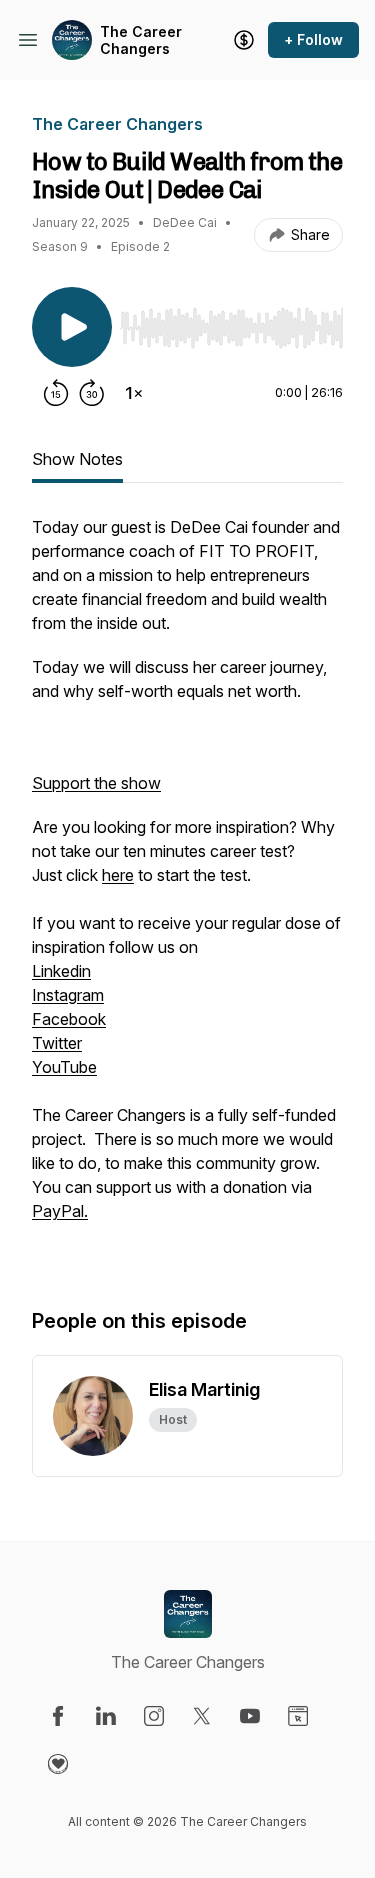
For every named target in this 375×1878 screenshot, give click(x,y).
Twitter (57, 1043)
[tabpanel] (187, 891)
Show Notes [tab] (77, 459)
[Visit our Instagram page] (154, 1716)
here (118, 875)
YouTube (64, 1067)
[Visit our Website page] (298, 1716)
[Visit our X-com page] (202, 1716)
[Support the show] (244, 40)
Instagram (68, 995)
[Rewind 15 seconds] (56, 393)
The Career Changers (141, 40)
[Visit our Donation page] (58, 1764)
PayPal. (60, 1211)
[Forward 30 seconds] (92, 393)
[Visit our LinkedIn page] (106, 1716)
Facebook (69, 1019)
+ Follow (313, 39)
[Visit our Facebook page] (58, 1716)
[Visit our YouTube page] (250, 1716)
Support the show (96, 783)
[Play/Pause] (72, 327)
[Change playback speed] (134, 393)
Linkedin (61, 971)
